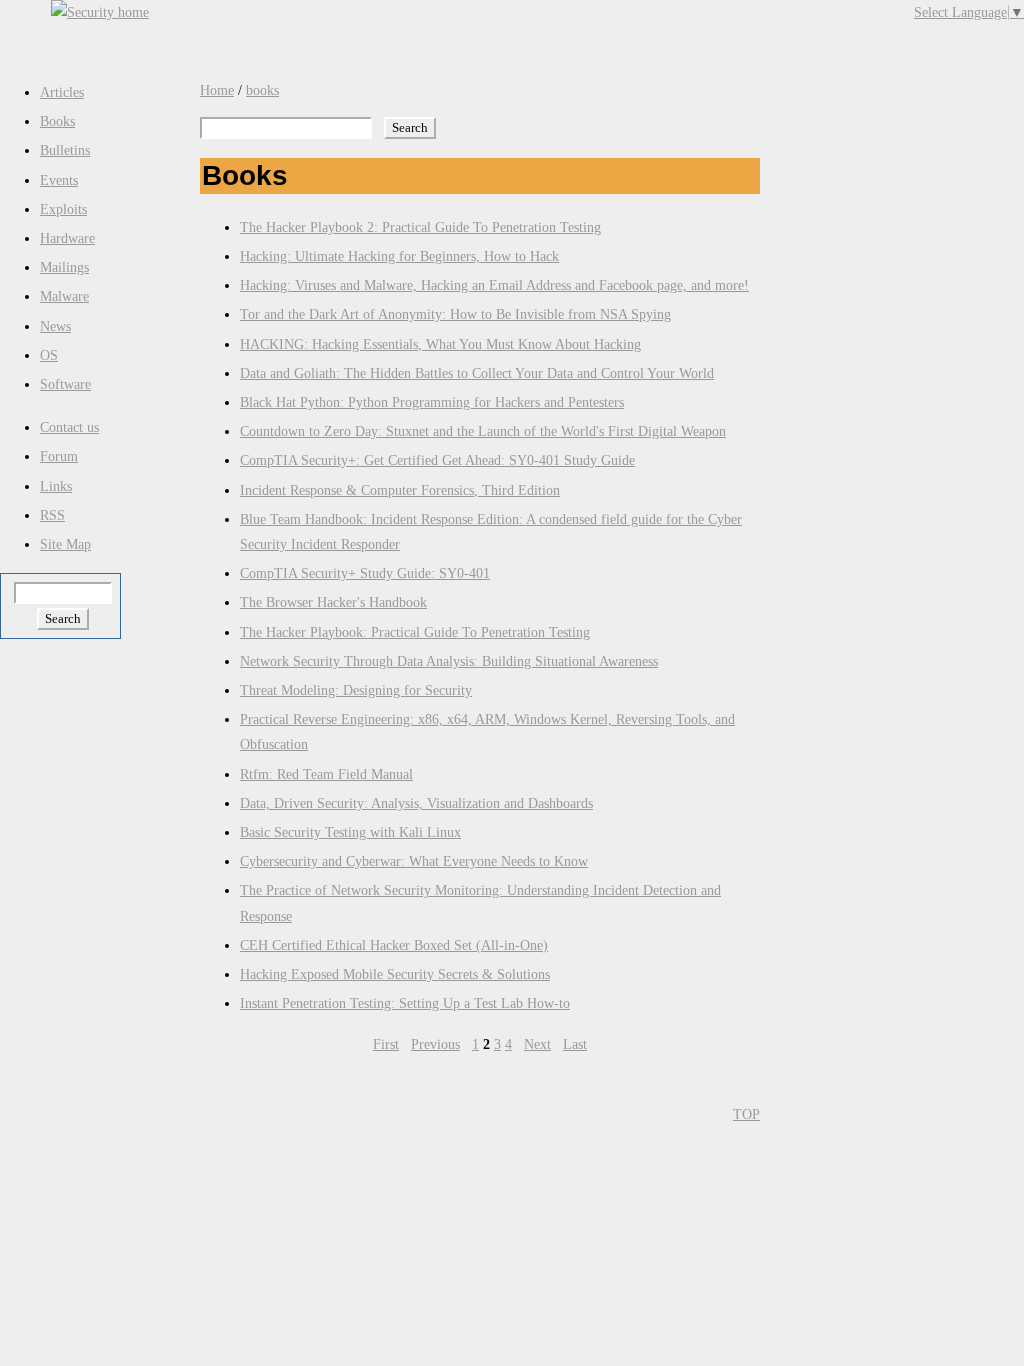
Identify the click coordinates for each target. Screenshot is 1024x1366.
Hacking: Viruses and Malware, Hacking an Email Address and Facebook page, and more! (494, 285)
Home (217, 90)
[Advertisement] (557, 30)
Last (575, 1044)
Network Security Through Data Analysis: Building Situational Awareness (449, 661)
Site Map (65, 544)
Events (59, 180)
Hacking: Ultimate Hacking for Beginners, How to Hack (399, 256)
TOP (746, 1114)
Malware (64, 296)
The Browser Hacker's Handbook (333, 602)
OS (49, 355)
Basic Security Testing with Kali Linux (350, 832)
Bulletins (65, 150)
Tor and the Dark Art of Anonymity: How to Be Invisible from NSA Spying (455, 314)
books (262, 90)
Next (537, 1044)
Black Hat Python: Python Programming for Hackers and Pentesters (432, 402)
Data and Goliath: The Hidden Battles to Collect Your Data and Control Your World (477, 373)
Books (57, 121)
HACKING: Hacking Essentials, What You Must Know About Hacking (440, 344)
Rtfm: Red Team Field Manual (326, 774)
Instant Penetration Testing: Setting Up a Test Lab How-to (405, 1003)
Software (65, 384)
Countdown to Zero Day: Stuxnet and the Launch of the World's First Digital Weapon (483, 431)
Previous (435, 1044)
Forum (59, 456)
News (55, 326)
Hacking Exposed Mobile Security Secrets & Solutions (395, 974)
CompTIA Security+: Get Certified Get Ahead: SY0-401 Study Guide (437, 460)
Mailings (64, 267)
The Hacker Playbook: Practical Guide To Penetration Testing (415, 632)
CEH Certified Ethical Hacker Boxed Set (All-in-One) (394, 945)
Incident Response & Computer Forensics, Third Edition (400, 490)
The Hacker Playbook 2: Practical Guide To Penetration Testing (420, 227)
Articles (62, 92)
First (386, 1044)
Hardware (67, 238)
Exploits (63, 209)
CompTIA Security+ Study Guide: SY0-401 (365, 573)
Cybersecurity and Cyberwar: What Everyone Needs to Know (414, 861)
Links (56, 486)
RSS (52, 515)
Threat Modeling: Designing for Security (356, 690)
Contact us (69, 427)
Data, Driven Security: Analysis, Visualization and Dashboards (416, 803)
